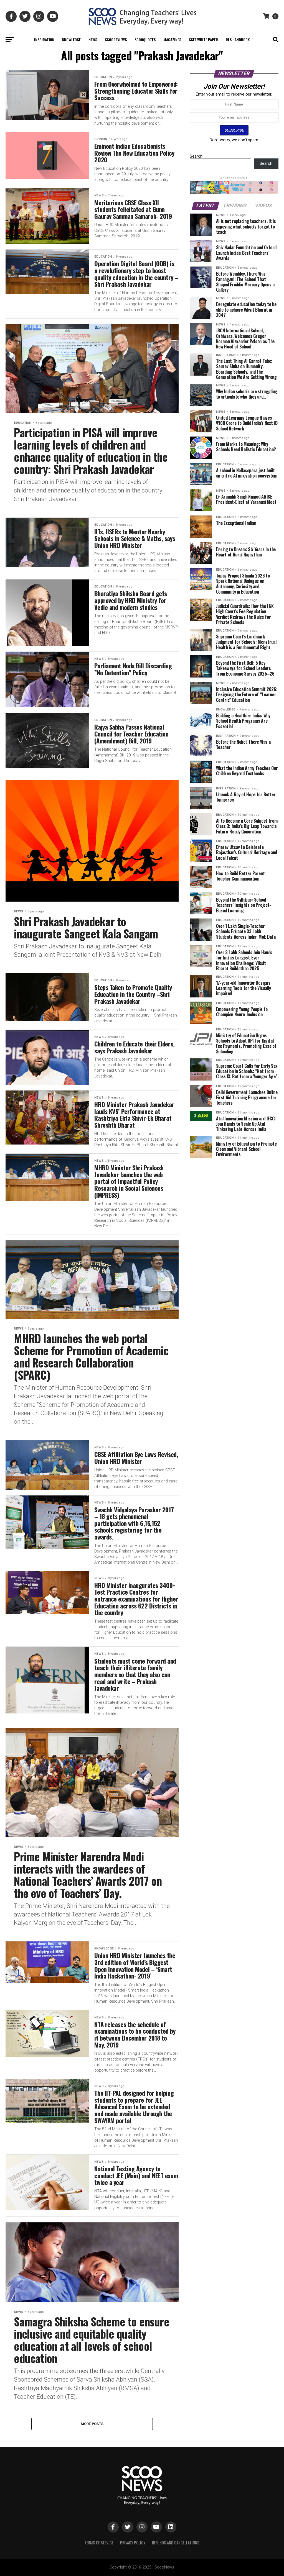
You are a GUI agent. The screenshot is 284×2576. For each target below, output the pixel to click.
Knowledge (71, 39)
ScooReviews (116, 39)
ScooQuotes (145, 39)
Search (196, 156)
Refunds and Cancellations (176, 2543)
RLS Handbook (238, 39)
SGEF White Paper (203, 39)
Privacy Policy (133, 2543)
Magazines (172, 39)
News (93, 39)
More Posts (92, 2424)
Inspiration (44, 39)
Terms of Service (99, 2543)
